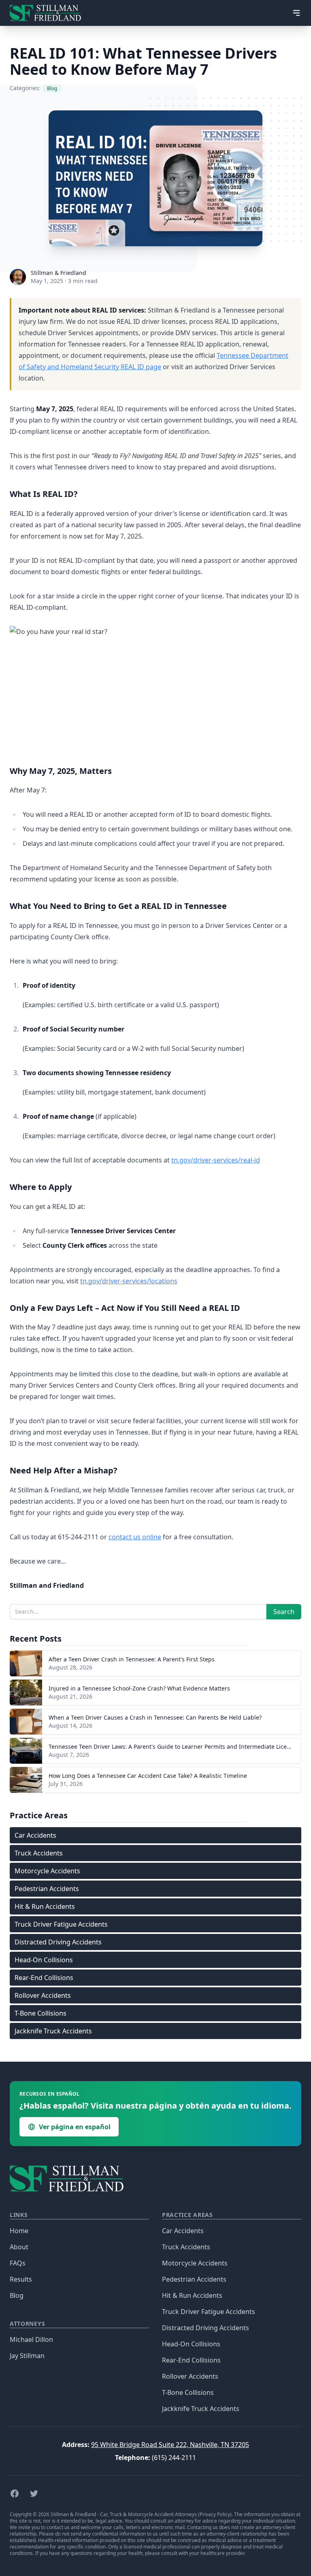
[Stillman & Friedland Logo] (49, 13)
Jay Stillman (27, 2356)
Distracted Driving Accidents (58, 1942)
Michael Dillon (31, 2339)
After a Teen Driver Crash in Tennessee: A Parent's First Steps (132, 1659)
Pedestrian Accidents (47, 1889)
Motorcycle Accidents (47, 1871)
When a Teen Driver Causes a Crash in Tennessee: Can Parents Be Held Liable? (155, 1717)
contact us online (135, 1537)
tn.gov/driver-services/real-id (216, 1160)
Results (21, 2279)
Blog (17, 2295)
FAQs (18, 2263)
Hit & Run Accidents (45, 1906)
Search (284, 1612)
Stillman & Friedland (59, 273)
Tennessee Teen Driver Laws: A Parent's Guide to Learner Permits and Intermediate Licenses (174, 1747)
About (19, 2247)
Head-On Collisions (44, 1960)
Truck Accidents (39, 1853)
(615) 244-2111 (174, 2458)
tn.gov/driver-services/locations (129, 1281)
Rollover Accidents (43, 1995)
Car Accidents (35, 1835)
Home (19, 2231)
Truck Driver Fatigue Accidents (61, 1924)
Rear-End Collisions (44, 1978)
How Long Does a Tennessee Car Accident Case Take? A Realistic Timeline (148, 1776)
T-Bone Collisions (40, 2013)
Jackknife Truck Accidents (53, 2031)
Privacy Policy (215, 2514)
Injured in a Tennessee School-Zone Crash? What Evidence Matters (139, 1688)
